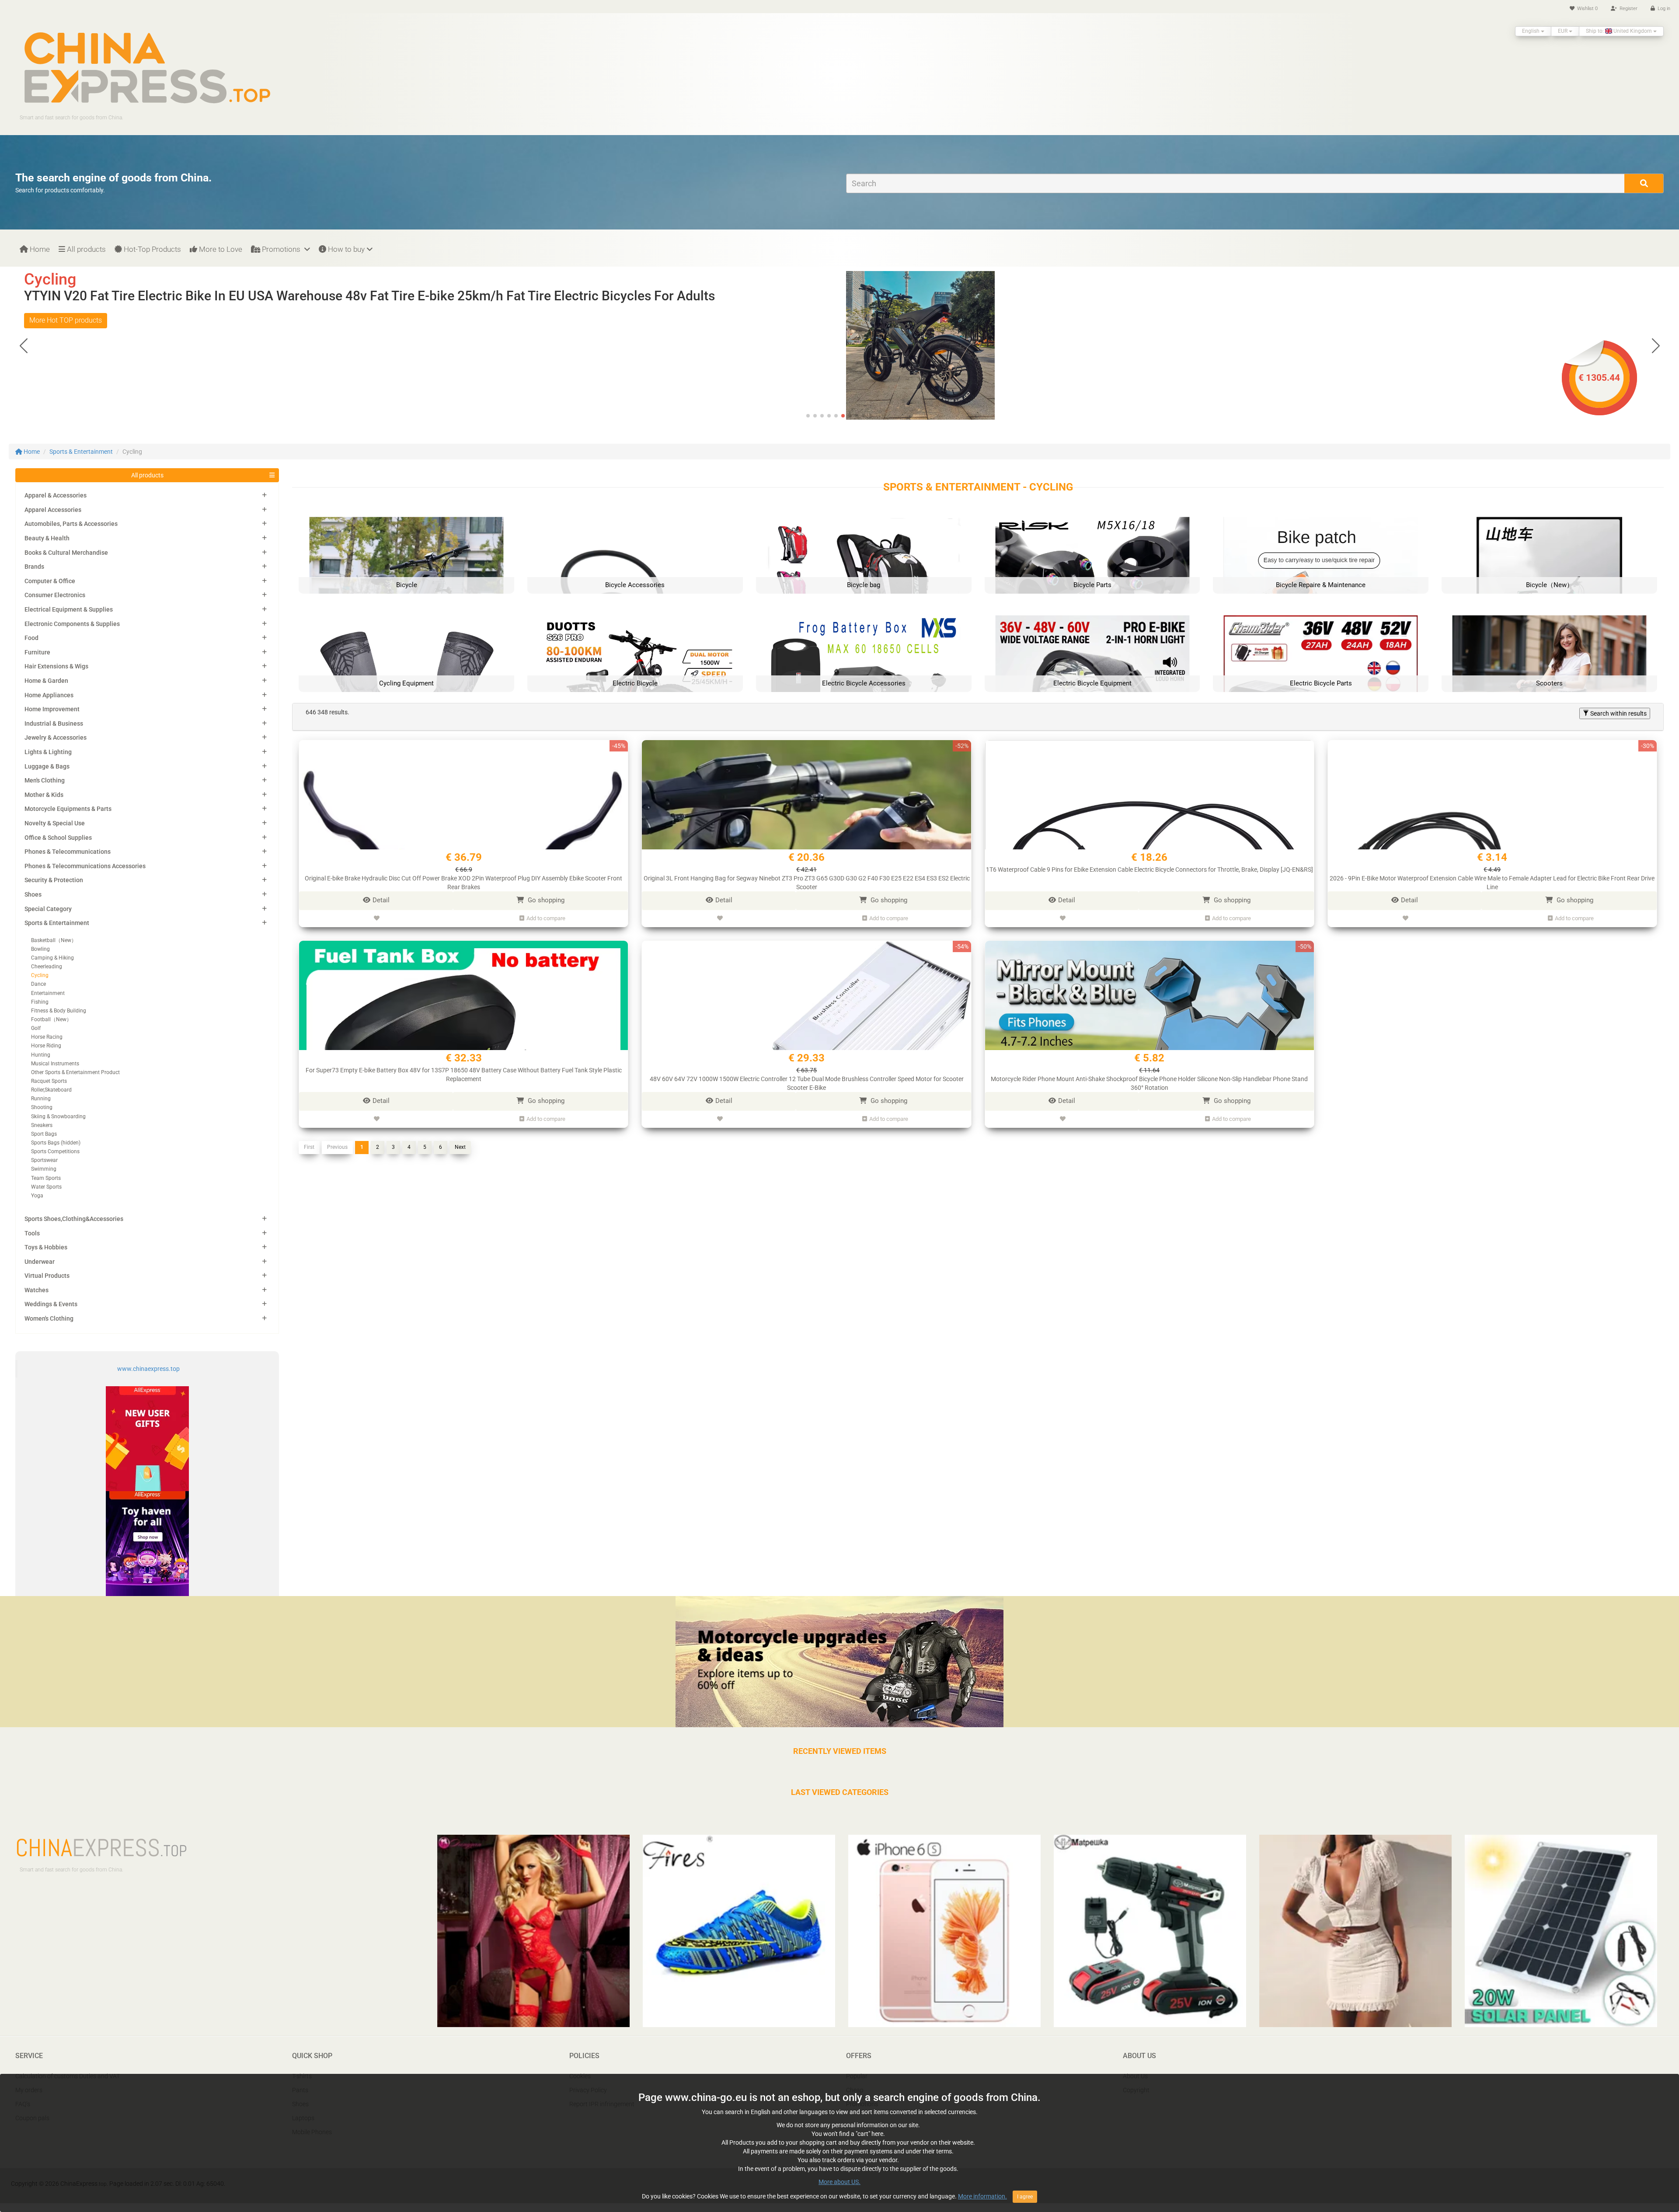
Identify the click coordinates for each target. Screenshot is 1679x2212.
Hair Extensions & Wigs (56, 666)
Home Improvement (52, 709)
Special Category (48, 909)
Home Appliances (49, 695)
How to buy (345, 249)
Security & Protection (54, 880)
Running (41, 1099)
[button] (1656, 345)
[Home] (147, 67)
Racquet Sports (49, 1081)
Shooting (42, 1107)
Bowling (40, 949)
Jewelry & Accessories (56, 737)
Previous (337, 1147)
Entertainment (48, 993)
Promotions (281, 249)
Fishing (40, 1002)
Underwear (40, 1262)
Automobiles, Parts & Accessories (71, 524)
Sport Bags (44, 1134)
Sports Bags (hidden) (56, 1143)
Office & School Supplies (58, 838)
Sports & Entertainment (81, 452)
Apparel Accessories (53, 510)
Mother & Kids (44, 795)
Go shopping (545, 900)
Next (460, 1147)
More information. (982, 2196)
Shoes (33, 894)
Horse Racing (47, 1037)
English (1531, 31)
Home (39, 249)
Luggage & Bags (47, 766)
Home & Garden (46, 681)
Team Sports (46, 1178)
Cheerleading (47, 967)
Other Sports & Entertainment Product (75, 1072)
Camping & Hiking (52, 958)
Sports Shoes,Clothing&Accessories (74, 1219)
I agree (1025, 2197)
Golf (36, 1028)
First (309, 1147)
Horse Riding (46, 1046)
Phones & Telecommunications (68, 852)
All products (85, 249)
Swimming (44, 1169)
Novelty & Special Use (55, 823)
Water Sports (46, 1187)
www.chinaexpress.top (148, 1369)
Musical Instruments (55, 1064)
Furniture (37, 652)
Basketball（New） (54, 940)
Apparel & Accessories (56, 495)
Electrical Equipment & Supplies (69, 609)
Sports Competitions (55, 1151)
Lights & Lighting (48, 752)
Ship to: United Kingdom (1620, 31)
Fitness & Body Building (59, 1011)
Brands (34, 567)
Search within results (1618, 713)
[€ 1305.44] (958, 345)
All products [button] (147, 475)
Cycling (40, 975)
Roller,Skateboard (51, 1090)
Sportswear (44, 1160)
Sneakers (42, 1125)
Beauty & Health (47, 538)
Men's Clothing (45, 780)
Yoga (37, 1196)
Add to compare (546, 918)
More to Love (220, 249)
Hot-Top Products (152, 249)
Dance (38, 984)
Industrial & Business (54, 723)
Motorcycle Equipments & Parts (68, 809)
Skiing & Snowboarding (58, 1116)
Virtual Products (47, 1276)
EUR (1563, 31)
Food (31, 638)
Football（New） (51, 1019)
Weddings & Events (51, 1304)
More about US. (839, 2182)
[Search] (1644, 183)
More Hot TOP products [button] (66, 320)
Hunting (41, 1055)
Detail (381, 900)
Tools (32, 1233)
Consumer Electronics (55, 595)
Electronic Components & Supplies (72, 624)
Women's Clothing (49, 1318)
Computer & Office (50, 581)
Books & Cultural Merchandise (66, 553)
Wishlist (1587, 9)
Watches (37, 1290)
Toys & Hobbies (46, 1247)
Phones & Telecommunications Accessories (85, 866)
